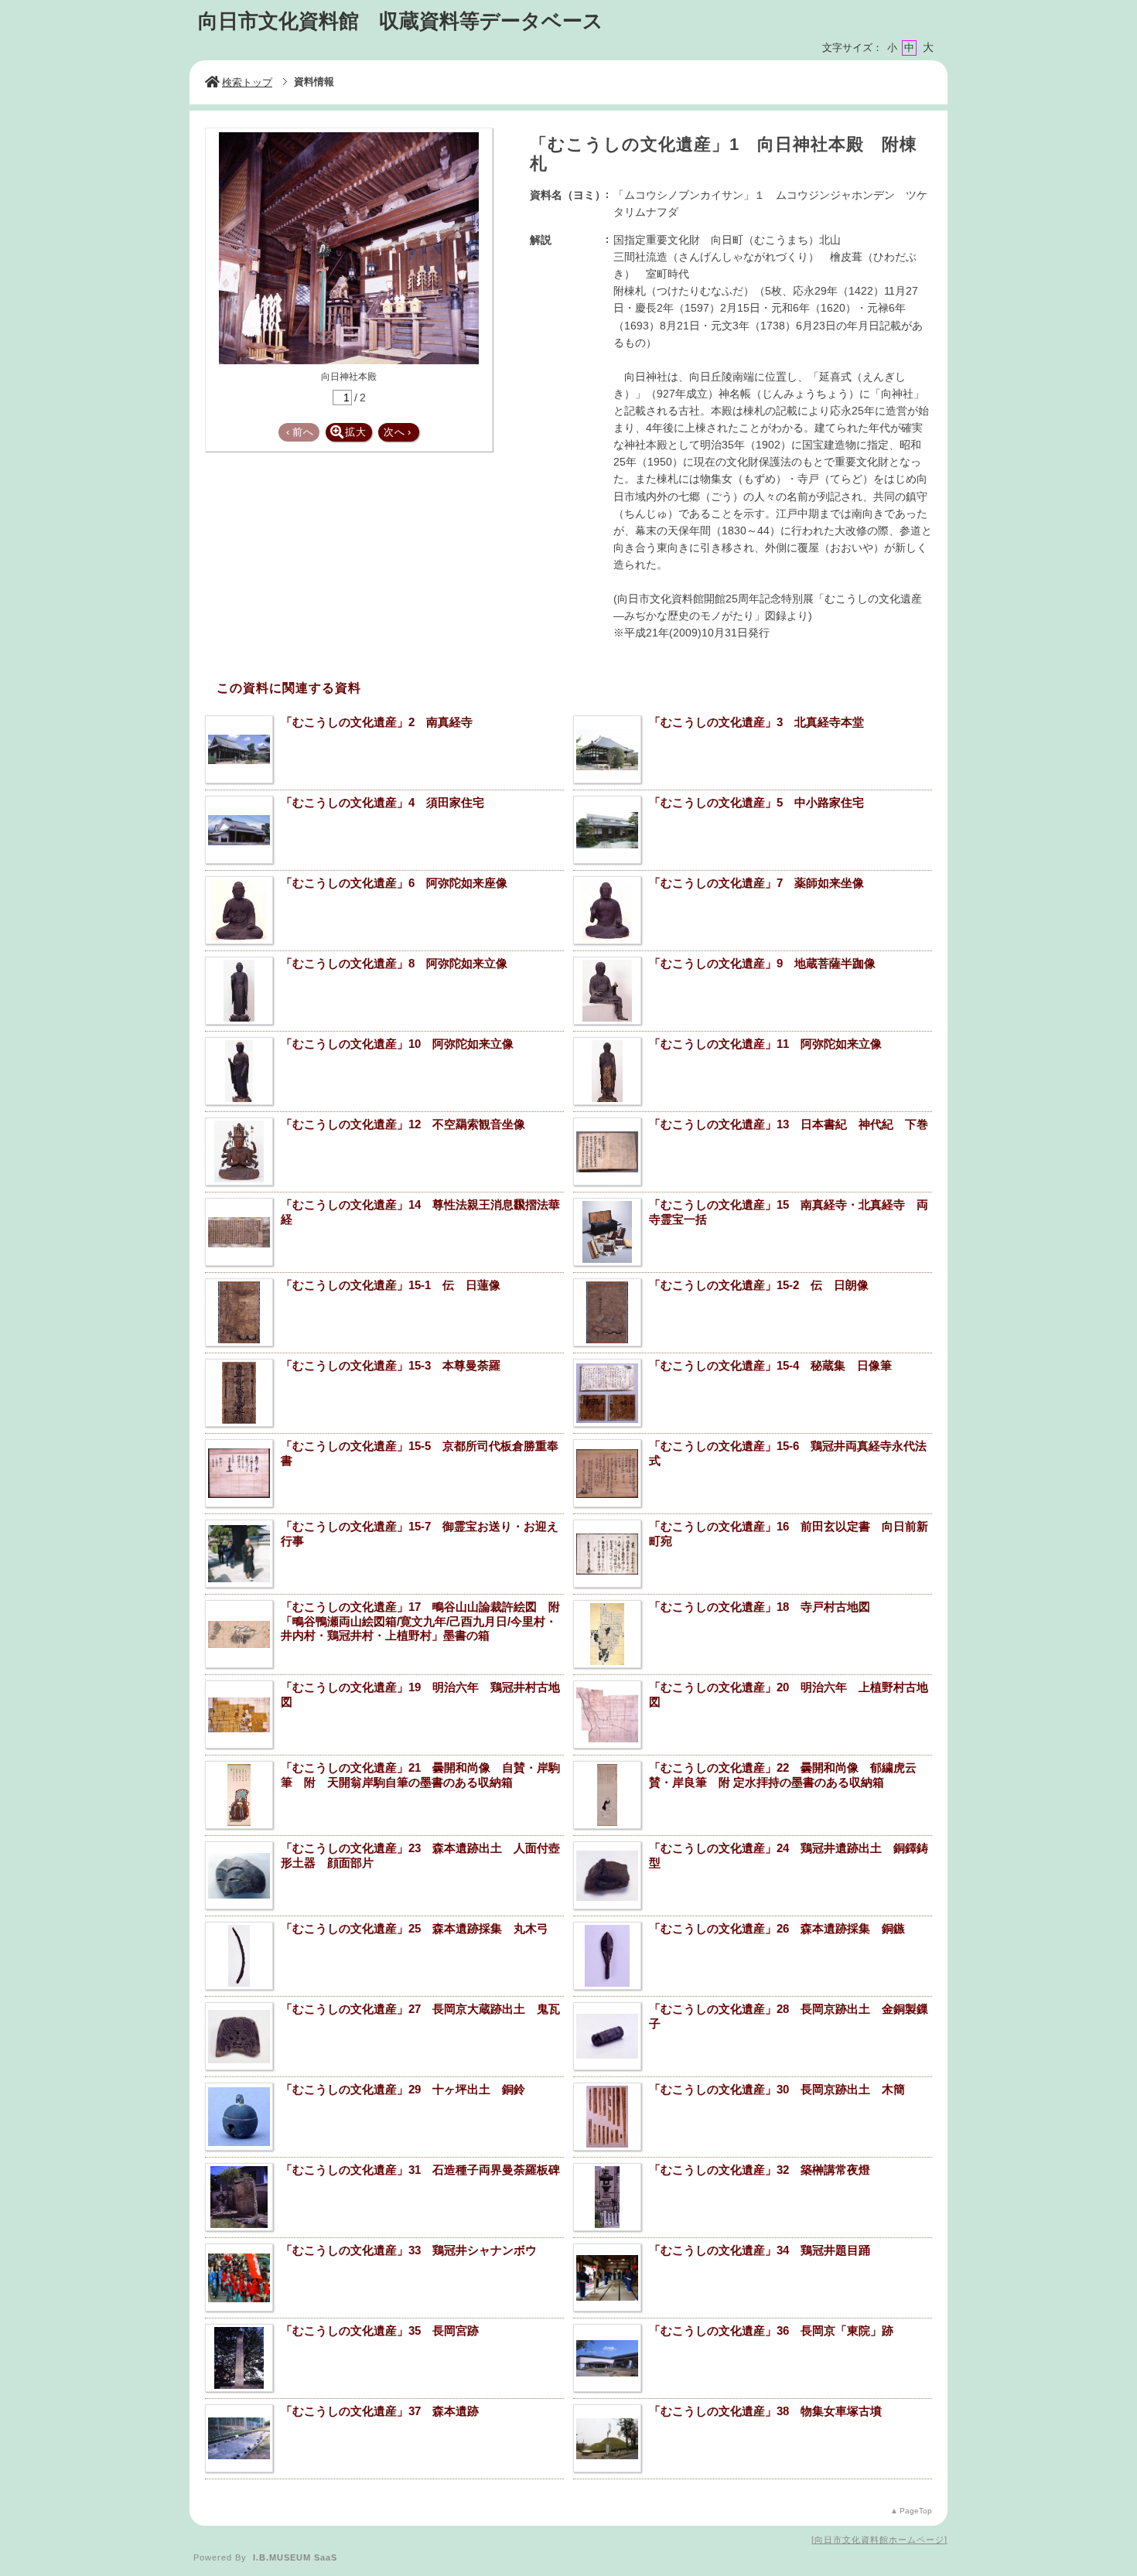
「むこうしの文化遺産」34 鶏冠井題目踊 (760, 2250)
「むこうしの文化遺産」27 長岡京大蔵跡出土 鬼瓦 (420, 2009)
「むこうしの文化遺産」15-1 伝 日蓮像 (391, 1285)
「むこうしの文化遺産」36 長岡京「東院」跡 (771, 2330)
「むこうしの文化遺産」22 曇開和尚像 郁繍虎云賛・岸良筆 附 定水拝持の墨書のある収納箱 (783, 1775)
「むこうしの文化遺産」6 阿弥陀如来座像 (394, 883)
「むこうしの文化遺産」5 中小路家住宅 (756, 802)
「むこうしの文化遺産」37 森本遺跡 (380, 2411)
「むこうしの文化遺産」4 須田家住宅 (382, 802)
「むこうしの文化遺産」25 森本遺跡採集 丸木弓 (415, 1928)
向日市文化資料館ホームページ (879, 2540)
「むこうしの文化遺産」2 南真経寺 (377, 722)
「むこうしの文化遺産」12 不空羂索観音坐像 (403, 1124)
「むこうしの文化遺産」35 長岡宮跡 (380, 2330)
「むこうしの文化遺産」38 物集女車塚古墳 (765, 2411)
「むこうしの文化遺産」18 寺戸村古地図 (760, 1607)
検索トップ (247, 82)
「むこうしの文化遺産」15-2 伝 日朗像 (759, 1285)
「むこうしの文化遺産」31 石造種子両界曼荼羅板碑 (420, 2170)
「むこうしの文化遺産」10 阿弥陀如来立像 (397, 1044)
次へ (398, 432)
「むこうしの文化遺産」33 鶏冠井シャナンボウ (409, 2250)
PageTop (916, 2511)
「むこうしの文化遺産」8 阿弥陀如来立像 (394, 963)
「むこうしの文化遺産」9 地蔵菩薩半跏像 (762, 963)
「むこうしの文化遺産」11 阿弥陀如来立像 (765, 1044)
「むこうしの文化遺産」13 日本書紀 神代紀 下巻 (789, 1124)
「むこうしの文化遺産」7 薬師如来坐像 (756, 883)
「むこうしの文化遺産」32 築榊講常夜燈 (760, 2170)
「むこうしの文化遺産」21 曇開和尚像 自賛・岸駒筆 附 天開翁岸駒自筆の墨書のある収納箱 (420, 1775)
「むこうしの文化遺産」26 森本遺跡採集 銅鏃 (777, 1928)
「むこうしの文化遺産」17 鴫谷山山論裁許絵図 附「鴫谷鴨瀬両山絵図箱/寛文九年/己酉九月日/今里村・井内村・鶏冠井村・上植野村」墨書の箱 (420, 1621)
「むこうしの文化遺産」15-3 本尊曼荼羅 (391, 1365)
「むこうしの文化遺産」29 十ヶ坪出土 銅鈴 (403, 2089)
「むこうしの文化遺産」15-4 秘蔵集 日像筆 (770, 1365)
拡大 (356, 432)
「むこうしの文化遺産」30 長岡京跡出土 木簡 (777, 2089)
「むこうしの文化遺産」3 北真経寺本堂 (756, 722)
